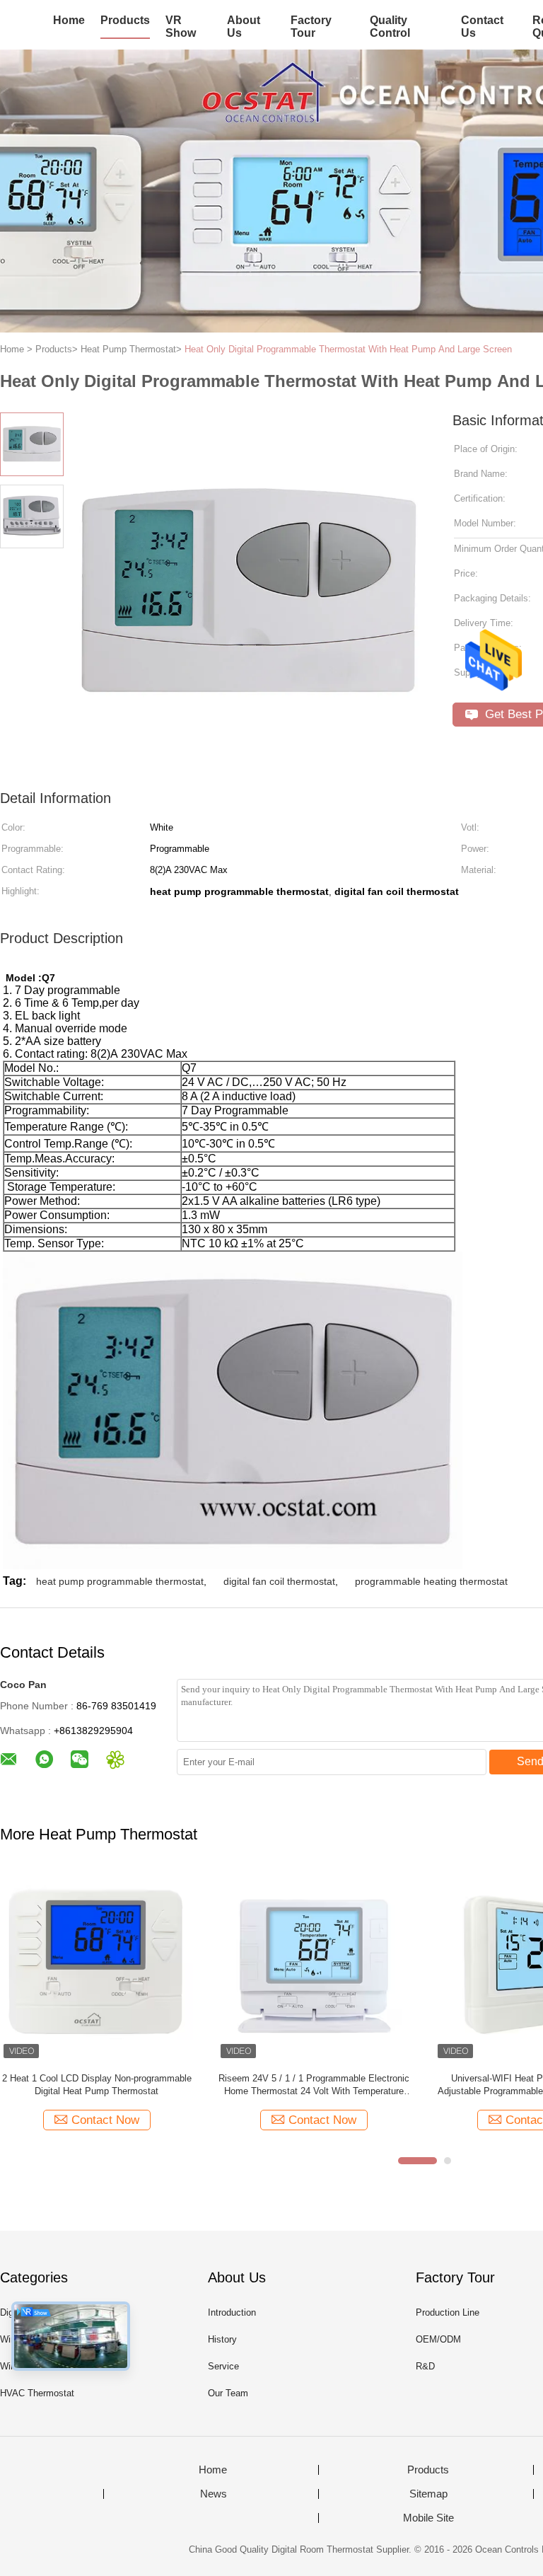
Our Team (228, 2393)
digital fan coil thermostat (279, 1581)
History (222, 2339)
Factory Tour (311, 27)
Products (125, 20)
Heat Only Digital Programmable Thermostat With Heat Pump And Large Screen (348, 349)
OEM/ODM (438, 2339)
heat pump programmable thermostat (120, 1581)
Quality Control (390, 27)
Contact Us (482, 27)
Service (223, 2366)
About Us (244, 27)
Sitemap (428, 2494)
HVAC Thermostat (37, 2393)
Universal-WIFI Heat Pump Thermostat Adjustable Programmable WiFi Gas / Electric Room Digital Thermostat (302, 2085)
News (214, 2494)
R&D (425, 2366)
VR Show (181, 27)
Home (69, 20)
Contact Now (94, 2120)
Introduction (232, 2312)
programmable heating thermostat (431, 1581)
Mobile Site (428, 2518)
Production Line (448, 2312)
